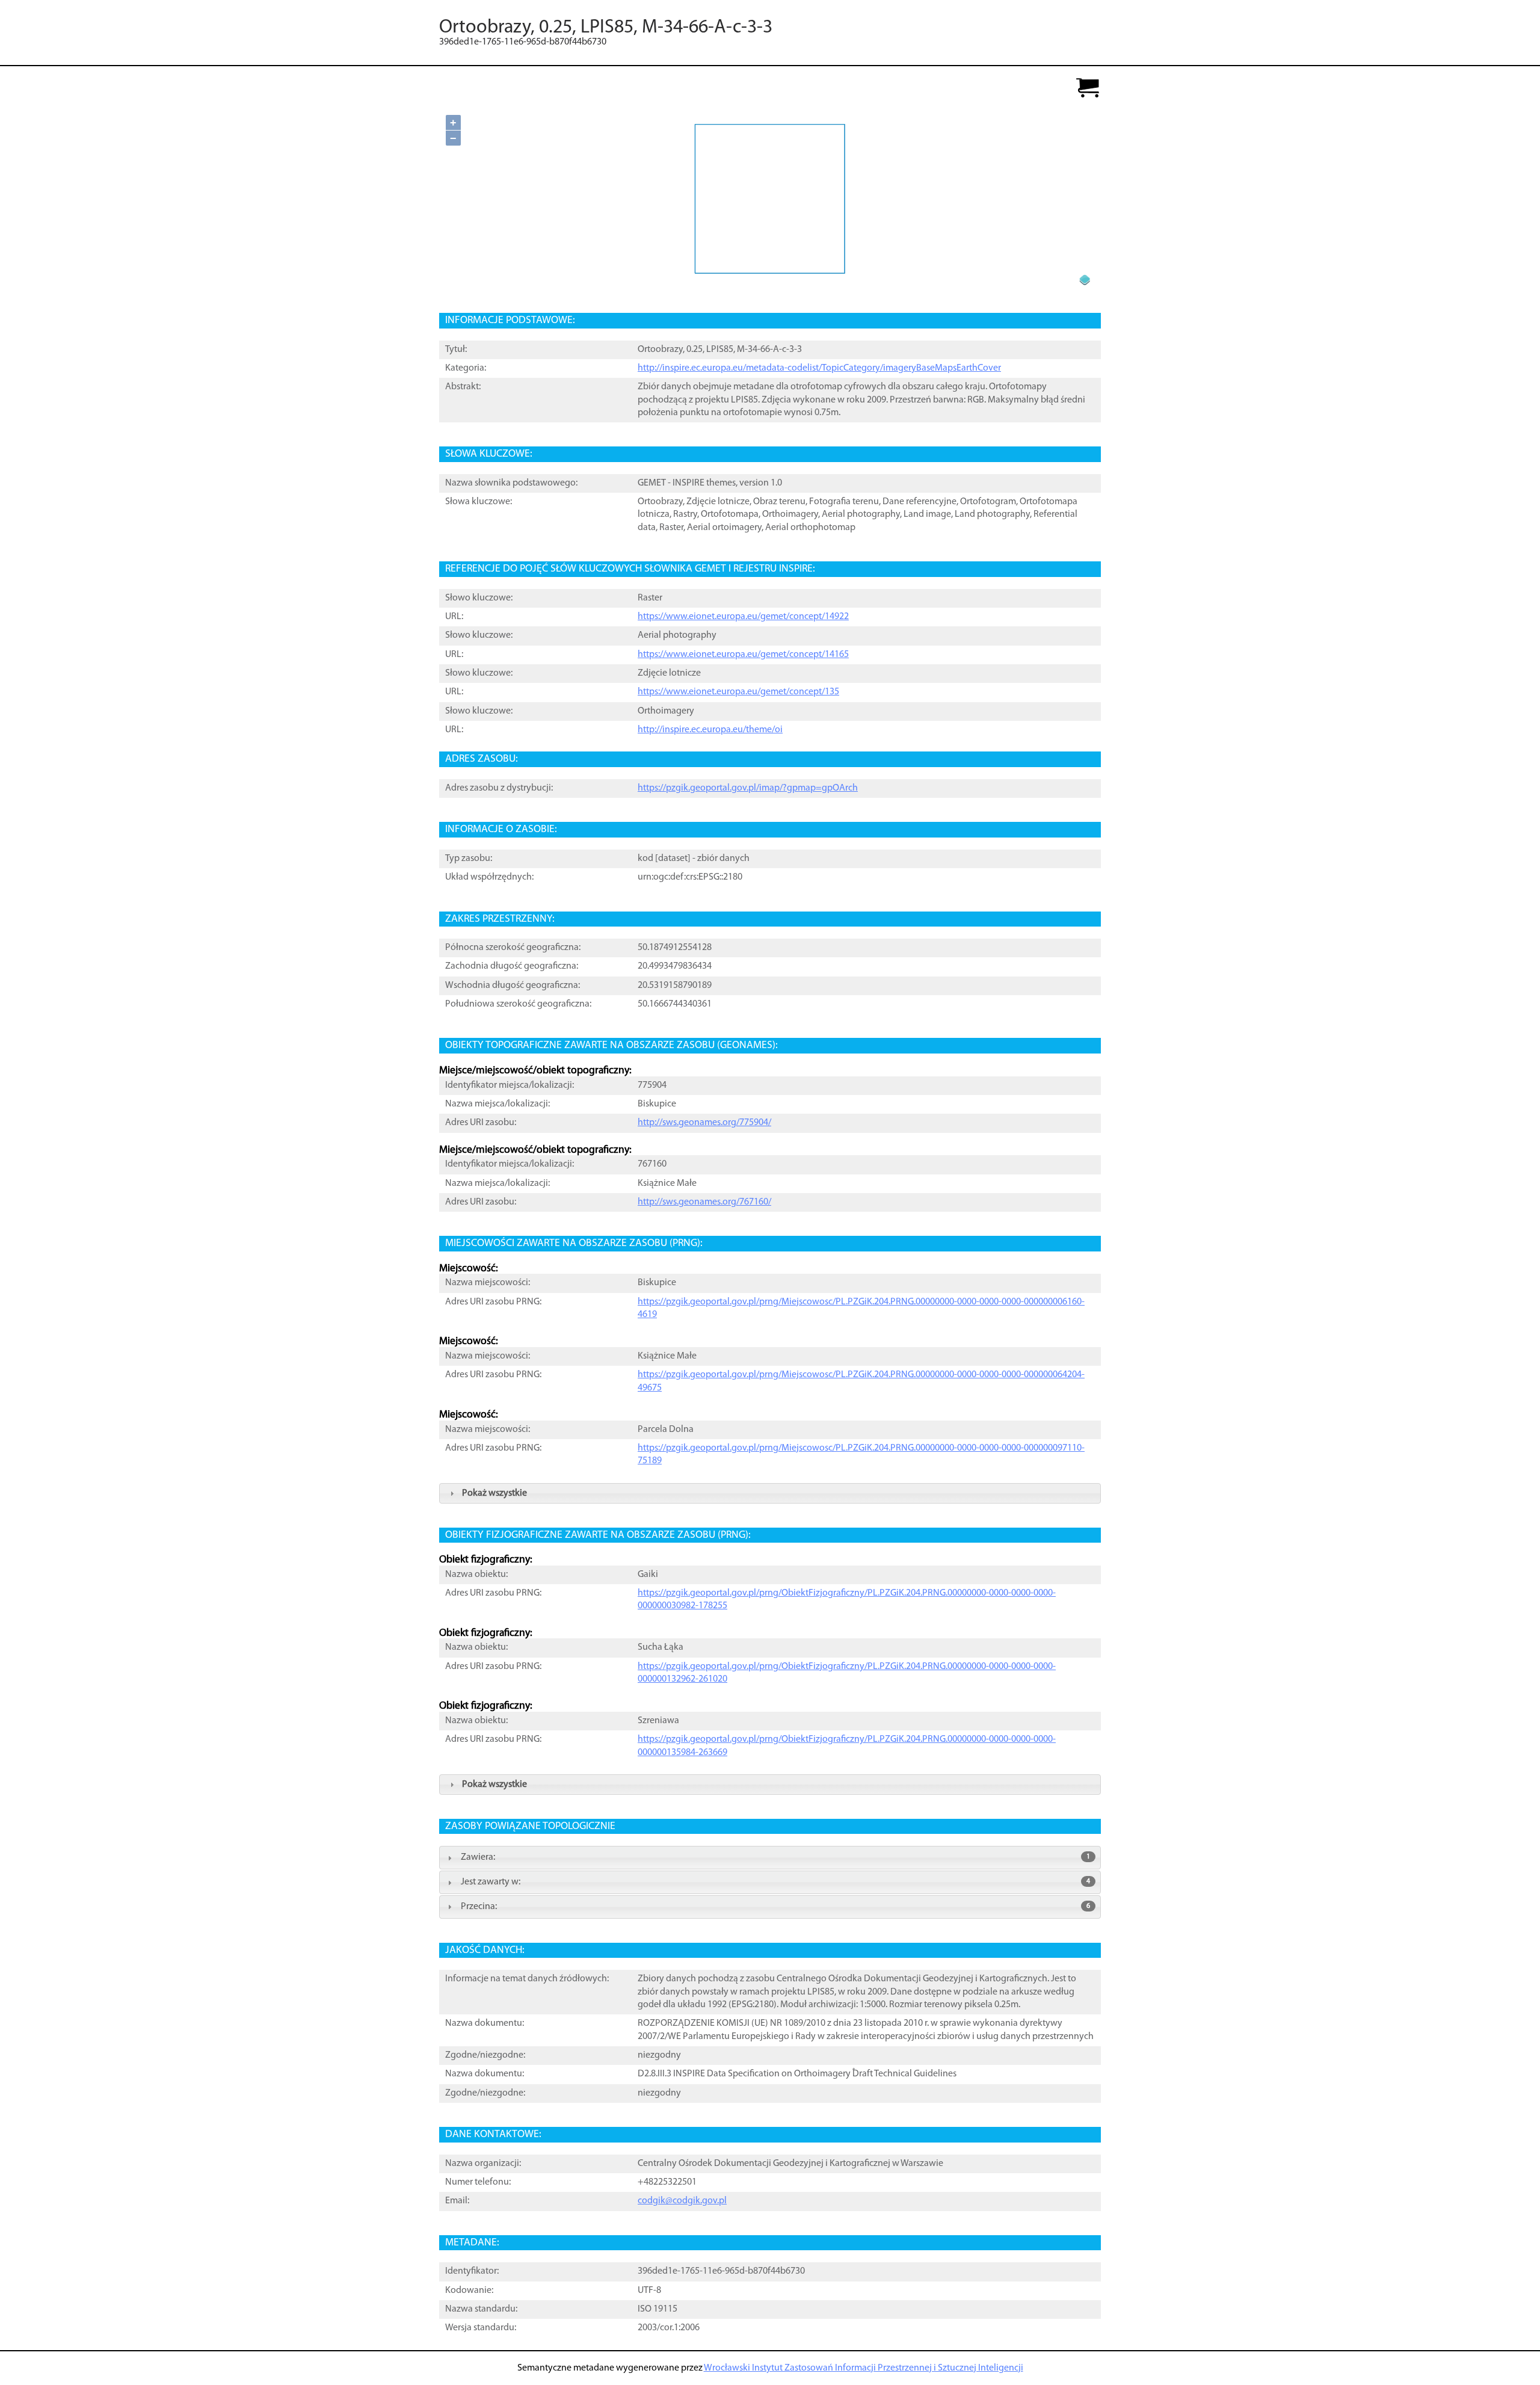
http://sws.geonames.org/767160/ (704, 1202)
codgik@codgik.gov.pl (682, 2201)
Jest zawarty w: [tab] (775, 1882)
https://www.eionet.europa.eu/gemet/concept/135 (738, 692)
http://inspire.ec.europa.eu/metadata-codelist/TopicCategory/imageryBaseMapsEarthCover (819, 368)
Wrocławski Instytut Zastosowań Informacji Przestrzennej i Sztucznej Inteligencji (864, 2368)
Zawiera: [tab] (775, 1857)
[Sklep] (1088, 89)
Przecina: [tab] (775, 1907)
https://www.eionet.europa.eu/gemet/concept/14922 (743, 617)
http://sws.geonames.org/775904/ (704, 1123)
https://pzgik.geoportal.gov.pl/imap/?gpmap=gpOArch (748, 788)
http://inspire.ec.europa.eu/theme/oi (710, 730)
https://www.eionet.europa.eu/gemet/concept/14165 (743, 655)
